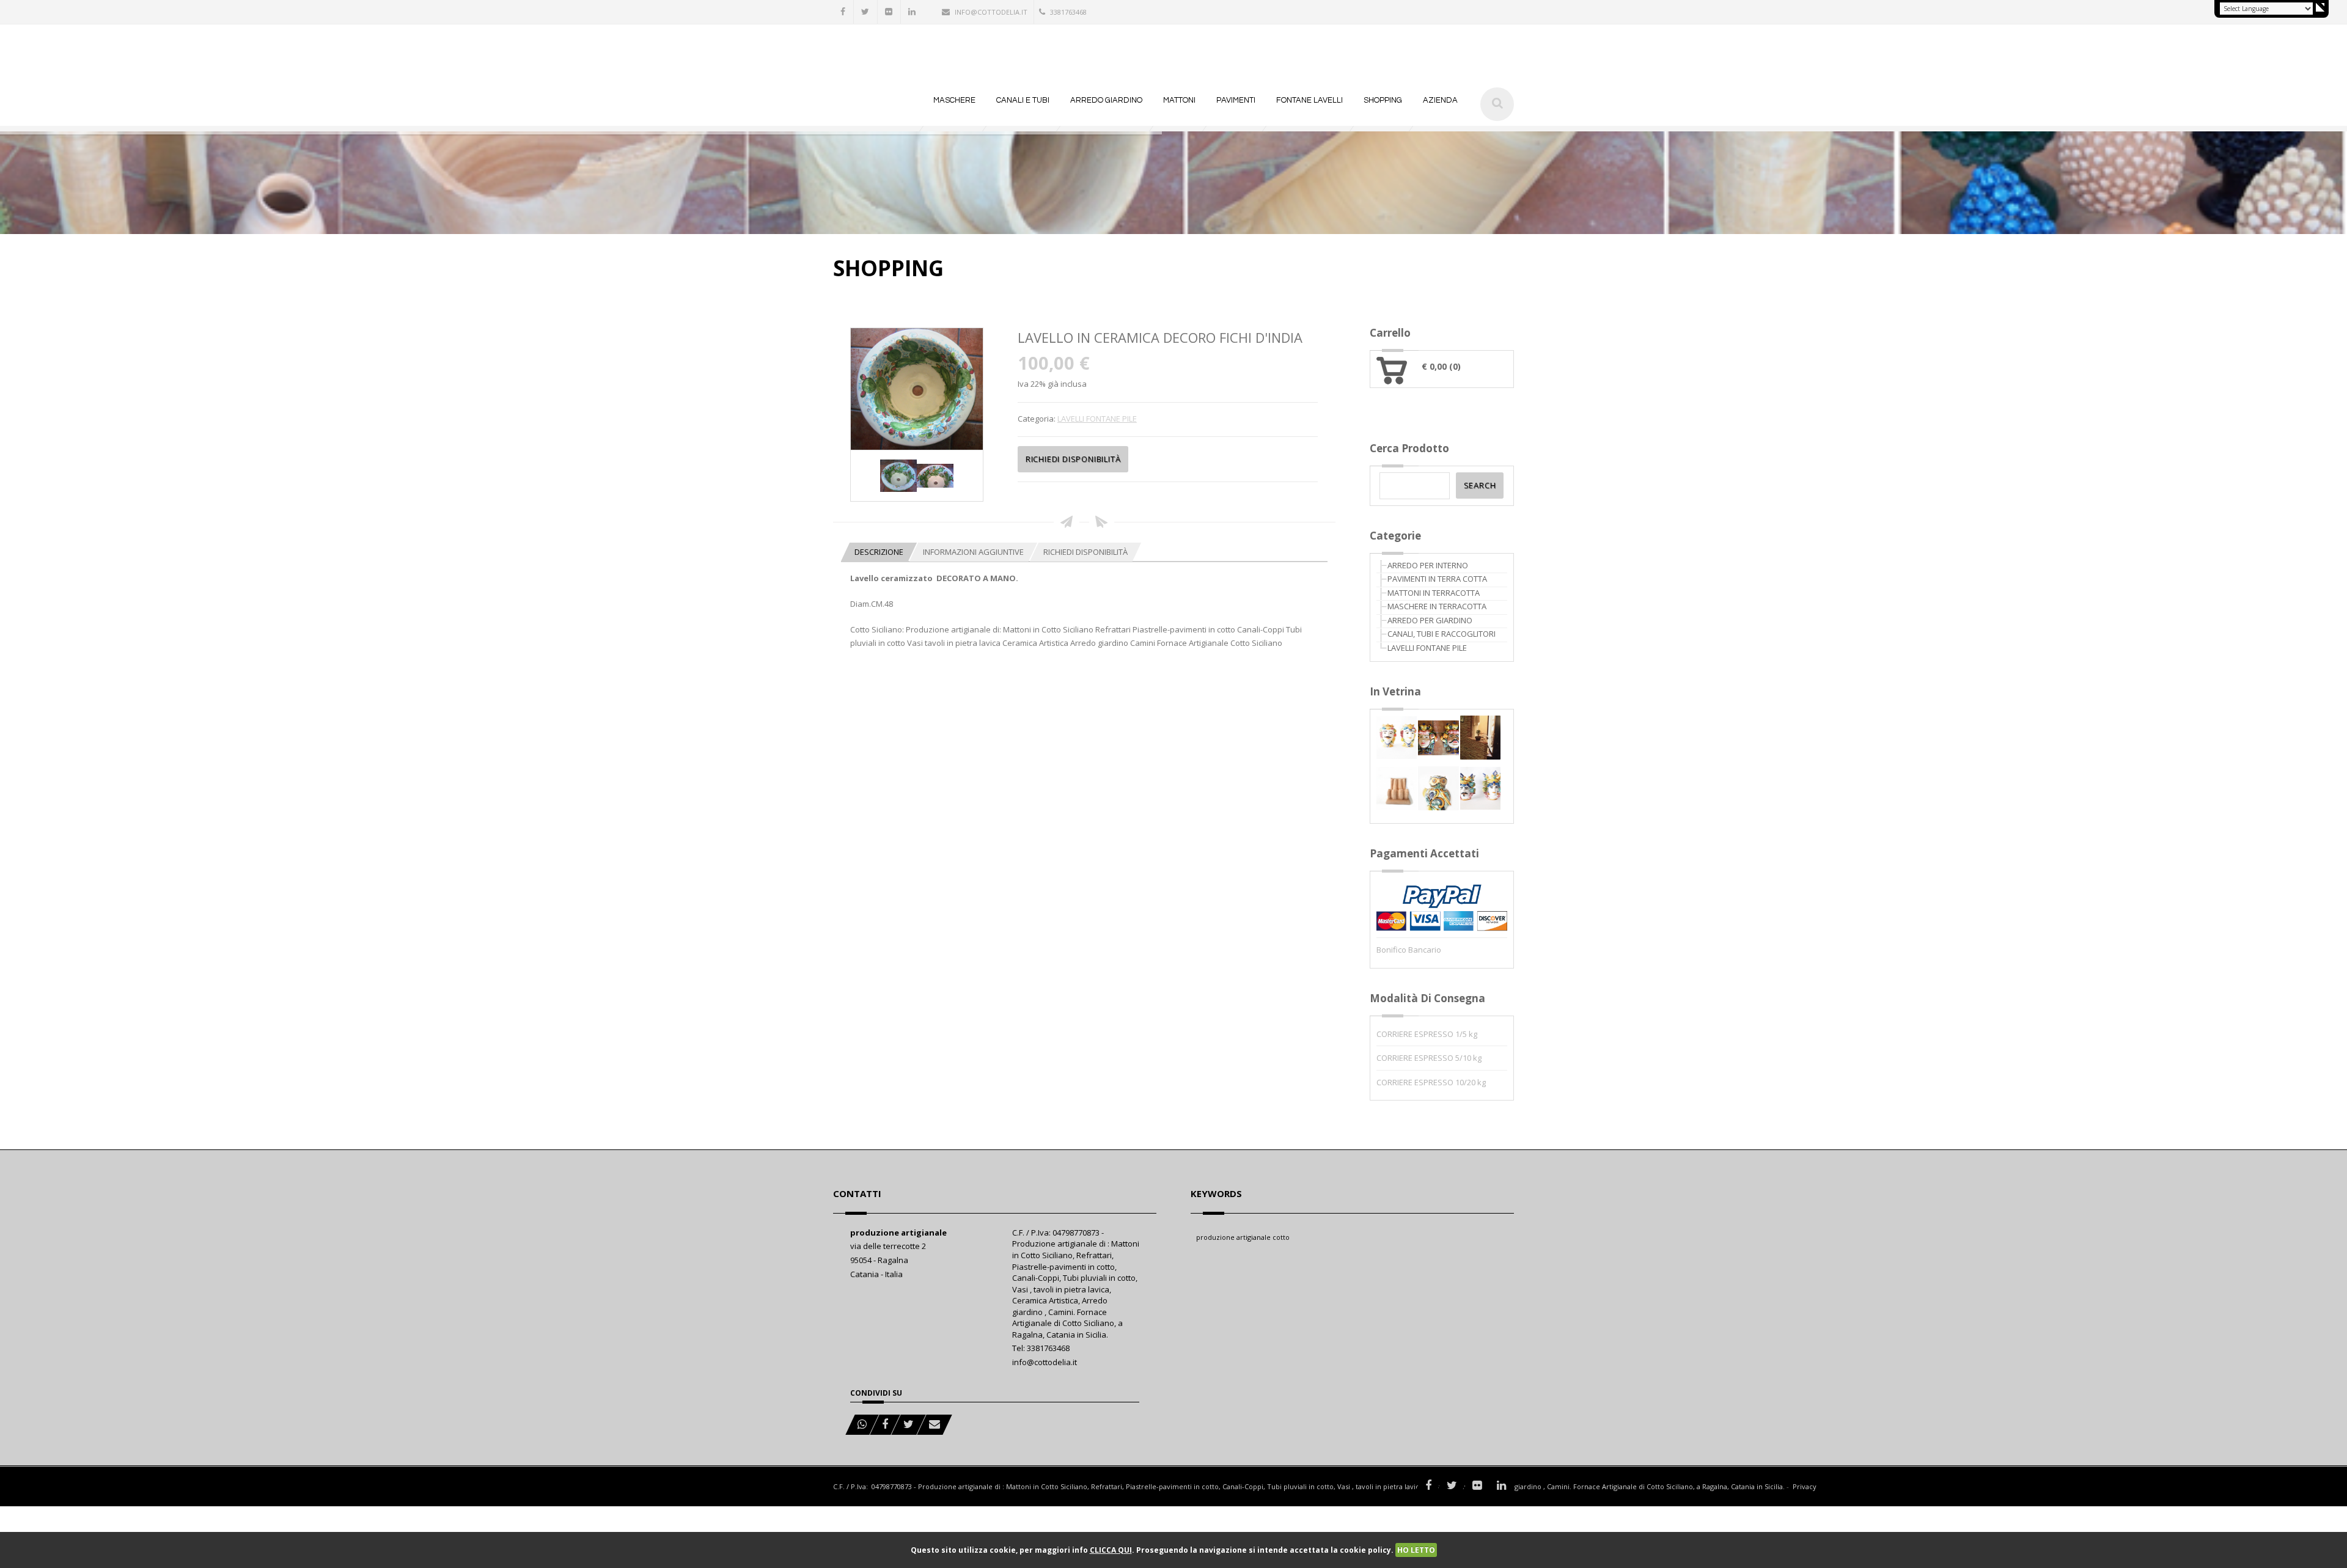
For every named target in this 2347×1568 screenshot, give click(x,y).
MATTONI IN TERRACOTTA (1434, 593)
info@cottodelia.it (991, 12)
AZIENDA (1440, 100)
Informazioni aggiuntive (973, 552)
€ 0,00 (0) (1441, 366)
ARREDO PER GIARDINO (1430, 620)
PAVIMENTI (1236, 100)
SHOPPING (1383, 100)
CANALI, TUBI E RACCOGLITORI (1442, 634)
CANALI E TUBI (1023, 100)
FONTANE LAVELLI (1309, 100)
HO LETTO (1416, 1550)
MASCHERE (954, 100)
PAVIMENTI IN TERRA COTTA (1437, 579)
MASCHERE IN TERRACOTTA (1437, 606)
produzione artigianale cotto (1243, 1237)
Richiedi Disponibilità (1085, 552)
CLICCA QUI (1111, 1550)
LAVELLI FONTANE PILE (1097, 419)
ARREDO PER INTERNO (1428, 565)
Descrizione (879, 552)
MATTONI (1179, 100)
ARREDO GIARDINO (1106, 100)
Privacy (1805, 1486)
